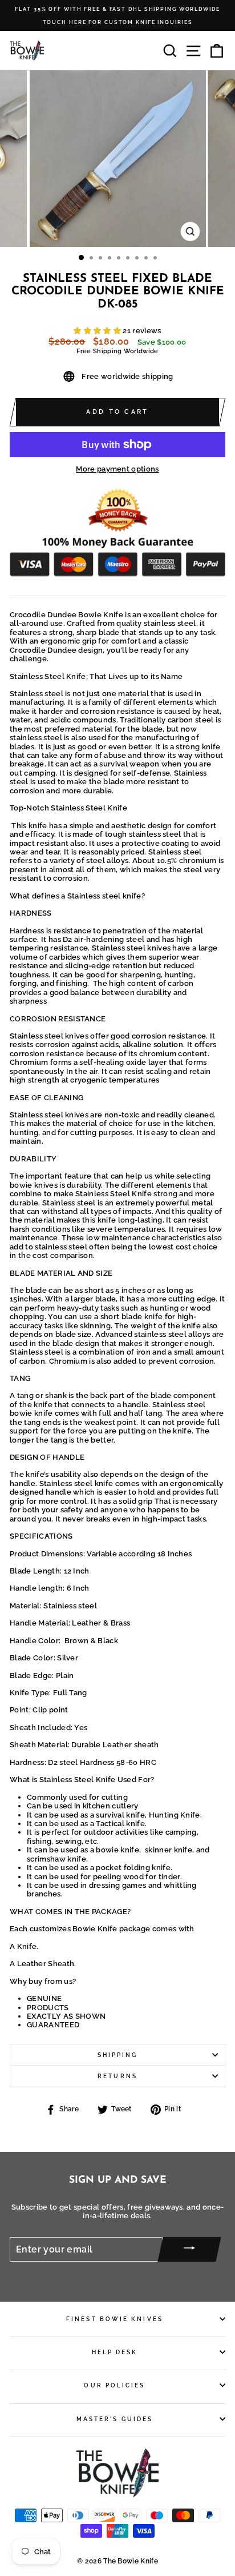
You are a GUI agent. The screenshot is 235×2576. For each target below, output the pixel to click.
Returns (117, 2076)
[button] (98, 331)
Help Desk (115, 2352)
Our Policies (114, 2385)
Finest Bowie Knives (115, 2319)
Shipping (118, 2055)
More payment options (117, 469)
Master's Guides (115, 2419)
